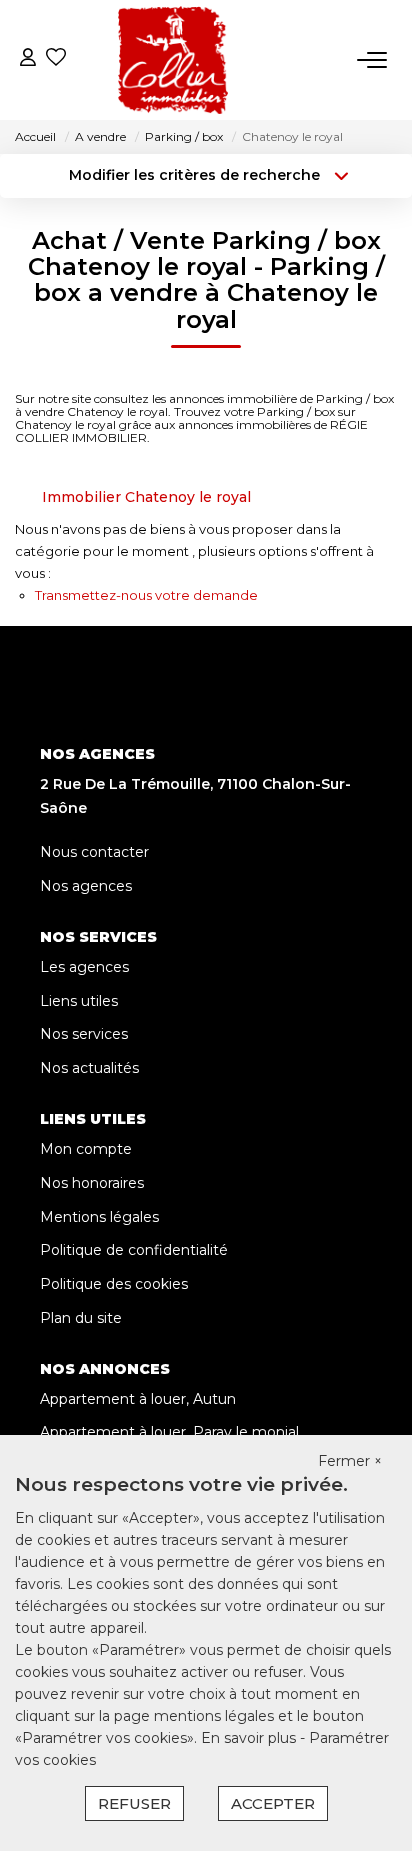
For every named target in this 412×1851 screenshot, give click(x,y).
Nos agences (86, 886)
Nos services (84, 1034)
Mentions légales (99, 1217)
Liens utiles (79, 1001)
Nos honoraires (92, 1183)
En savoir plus (250, 1738)
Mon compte (86, 1149)
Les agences (84, 967)
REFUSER (134, 1803)
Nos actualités (89, 1068)
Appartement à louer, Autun (138, 1399)
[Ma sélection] (56, 59)
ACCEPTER (273, 1803)
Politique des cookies (114, 1284)
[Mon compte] (28, 59)
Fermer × (350, 1461)
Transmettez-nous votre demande (146, 595)
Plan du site (81, 1318)
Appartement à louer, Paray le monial (169, 1432)
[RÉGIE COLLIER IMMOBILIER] (173, 60)
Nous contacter (94, 852)
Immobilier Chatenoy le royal (146, 497)
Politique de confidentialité (134, 1250)
